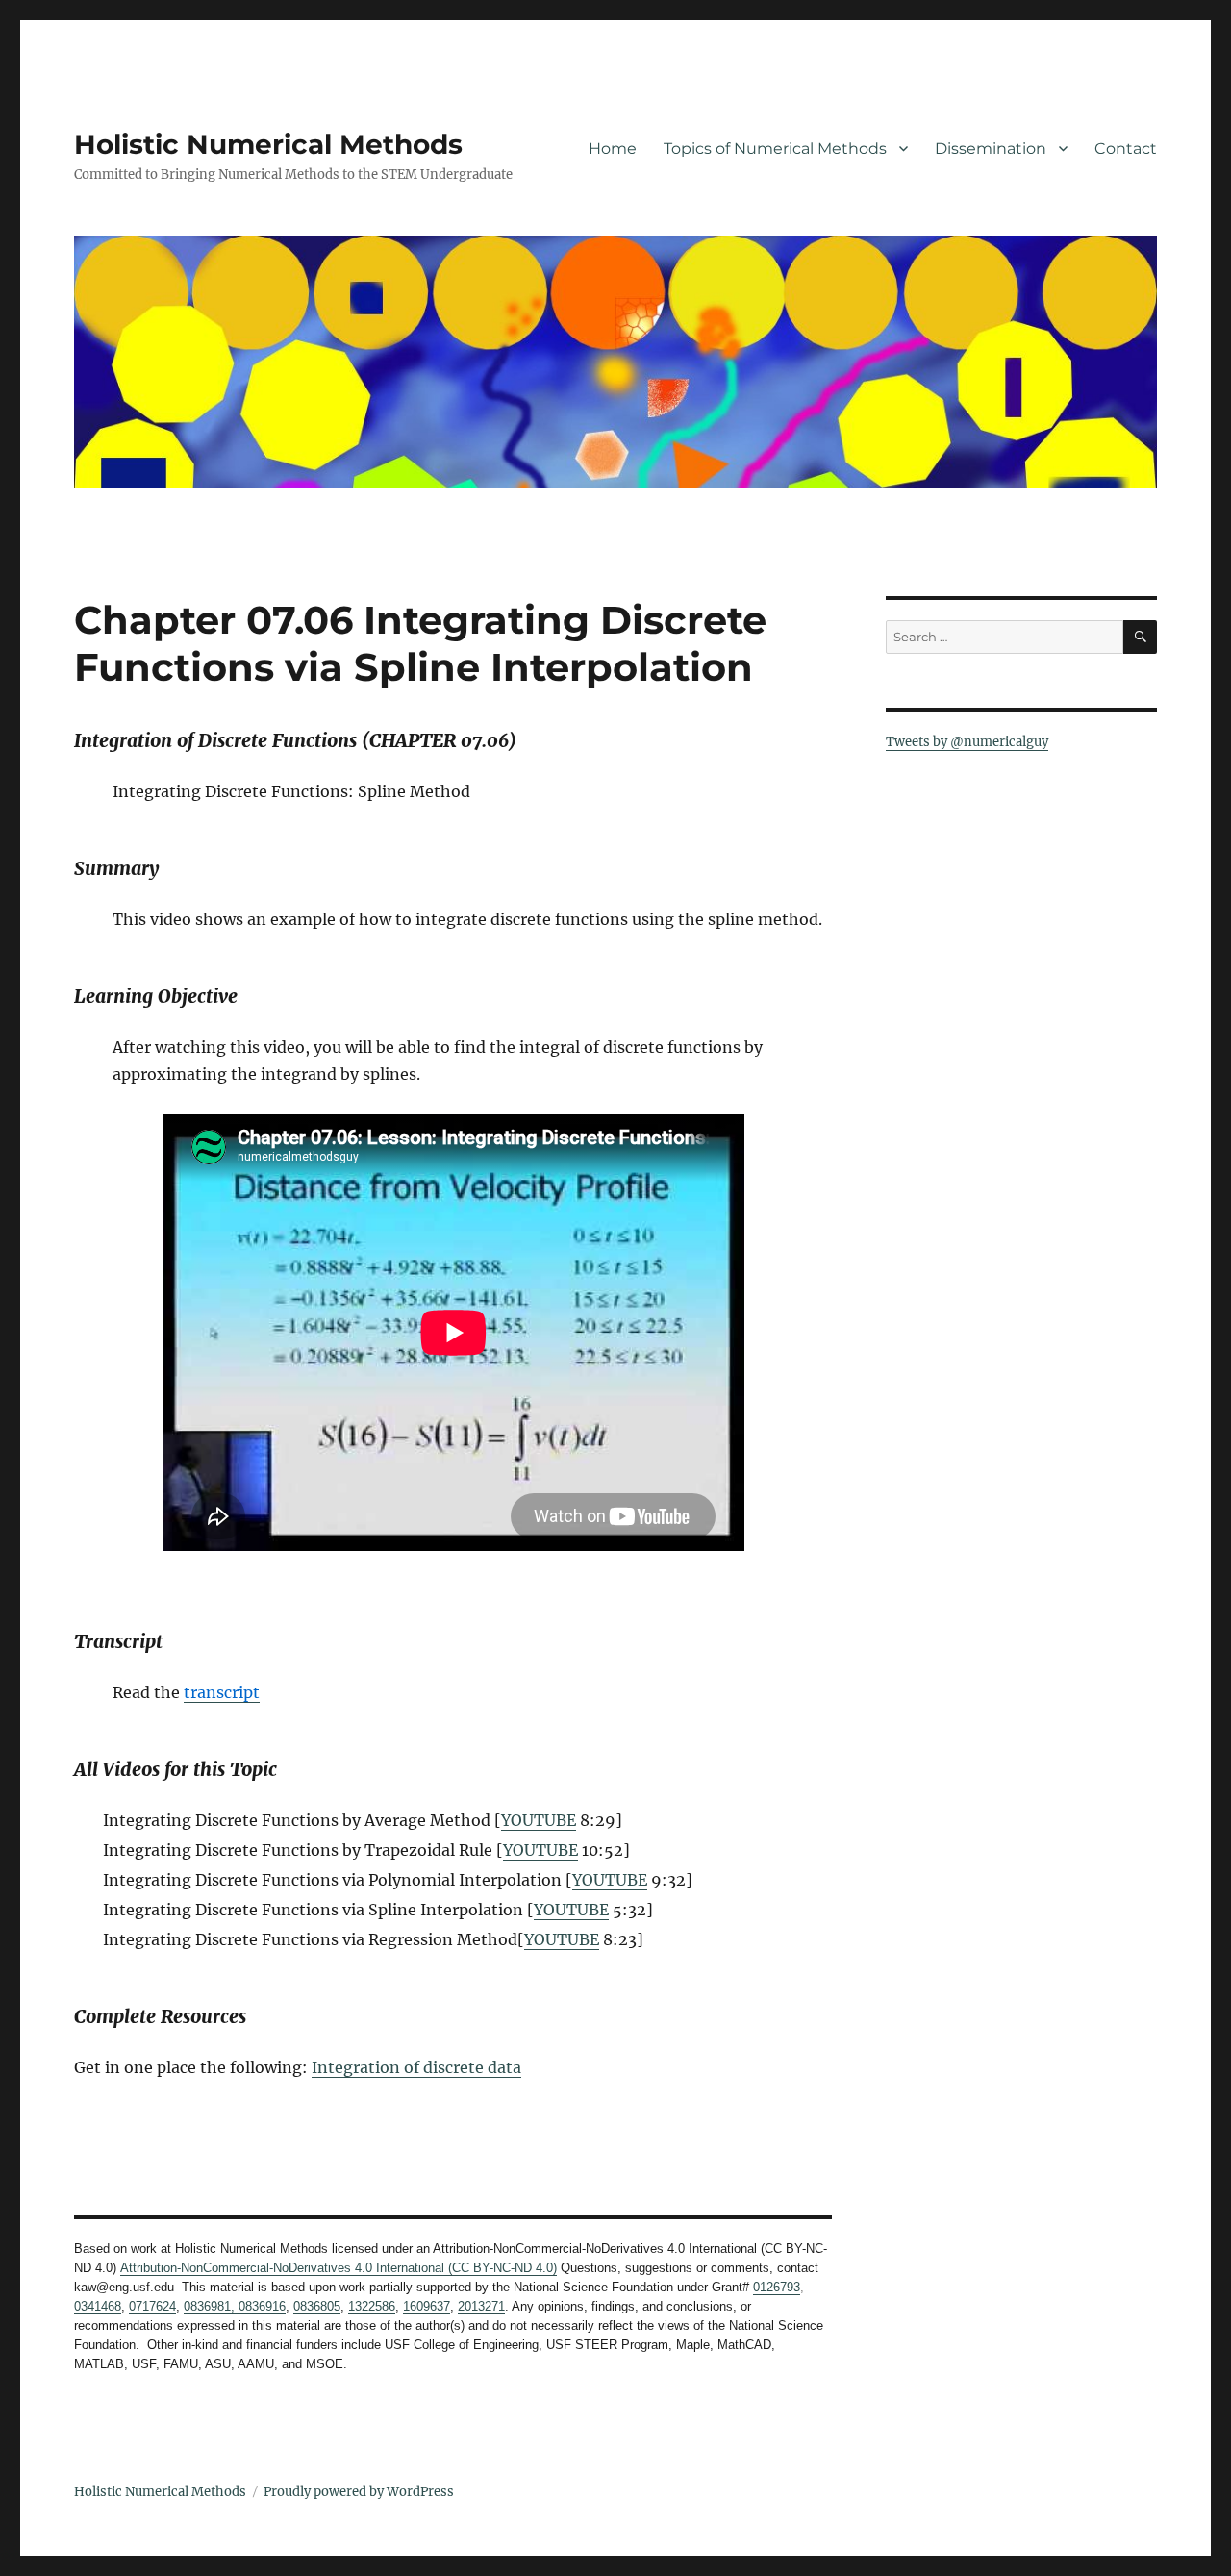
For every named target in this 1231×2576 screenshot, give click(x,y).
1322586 (372, 2306)
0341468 (98, 2306)
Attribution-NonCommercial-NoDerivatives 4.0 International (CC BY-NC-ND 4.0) (339, 2268)
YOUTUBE (539, 1820)
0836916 (260, 2306)
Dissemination (991, 149)
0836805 (317, 2306)
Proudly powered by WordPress (359, 2492)
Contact (1126, 149)
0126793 (777, 2287)
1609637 (427, 2306)
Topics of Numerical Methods (775, 149)
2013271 (481, 2306)
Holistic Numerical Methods (268, 144)
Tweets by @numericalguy (967, 742)
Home (613, 149)
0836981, (209, 2306)
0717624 (152, 2306)
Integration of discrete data (416, 2067)
